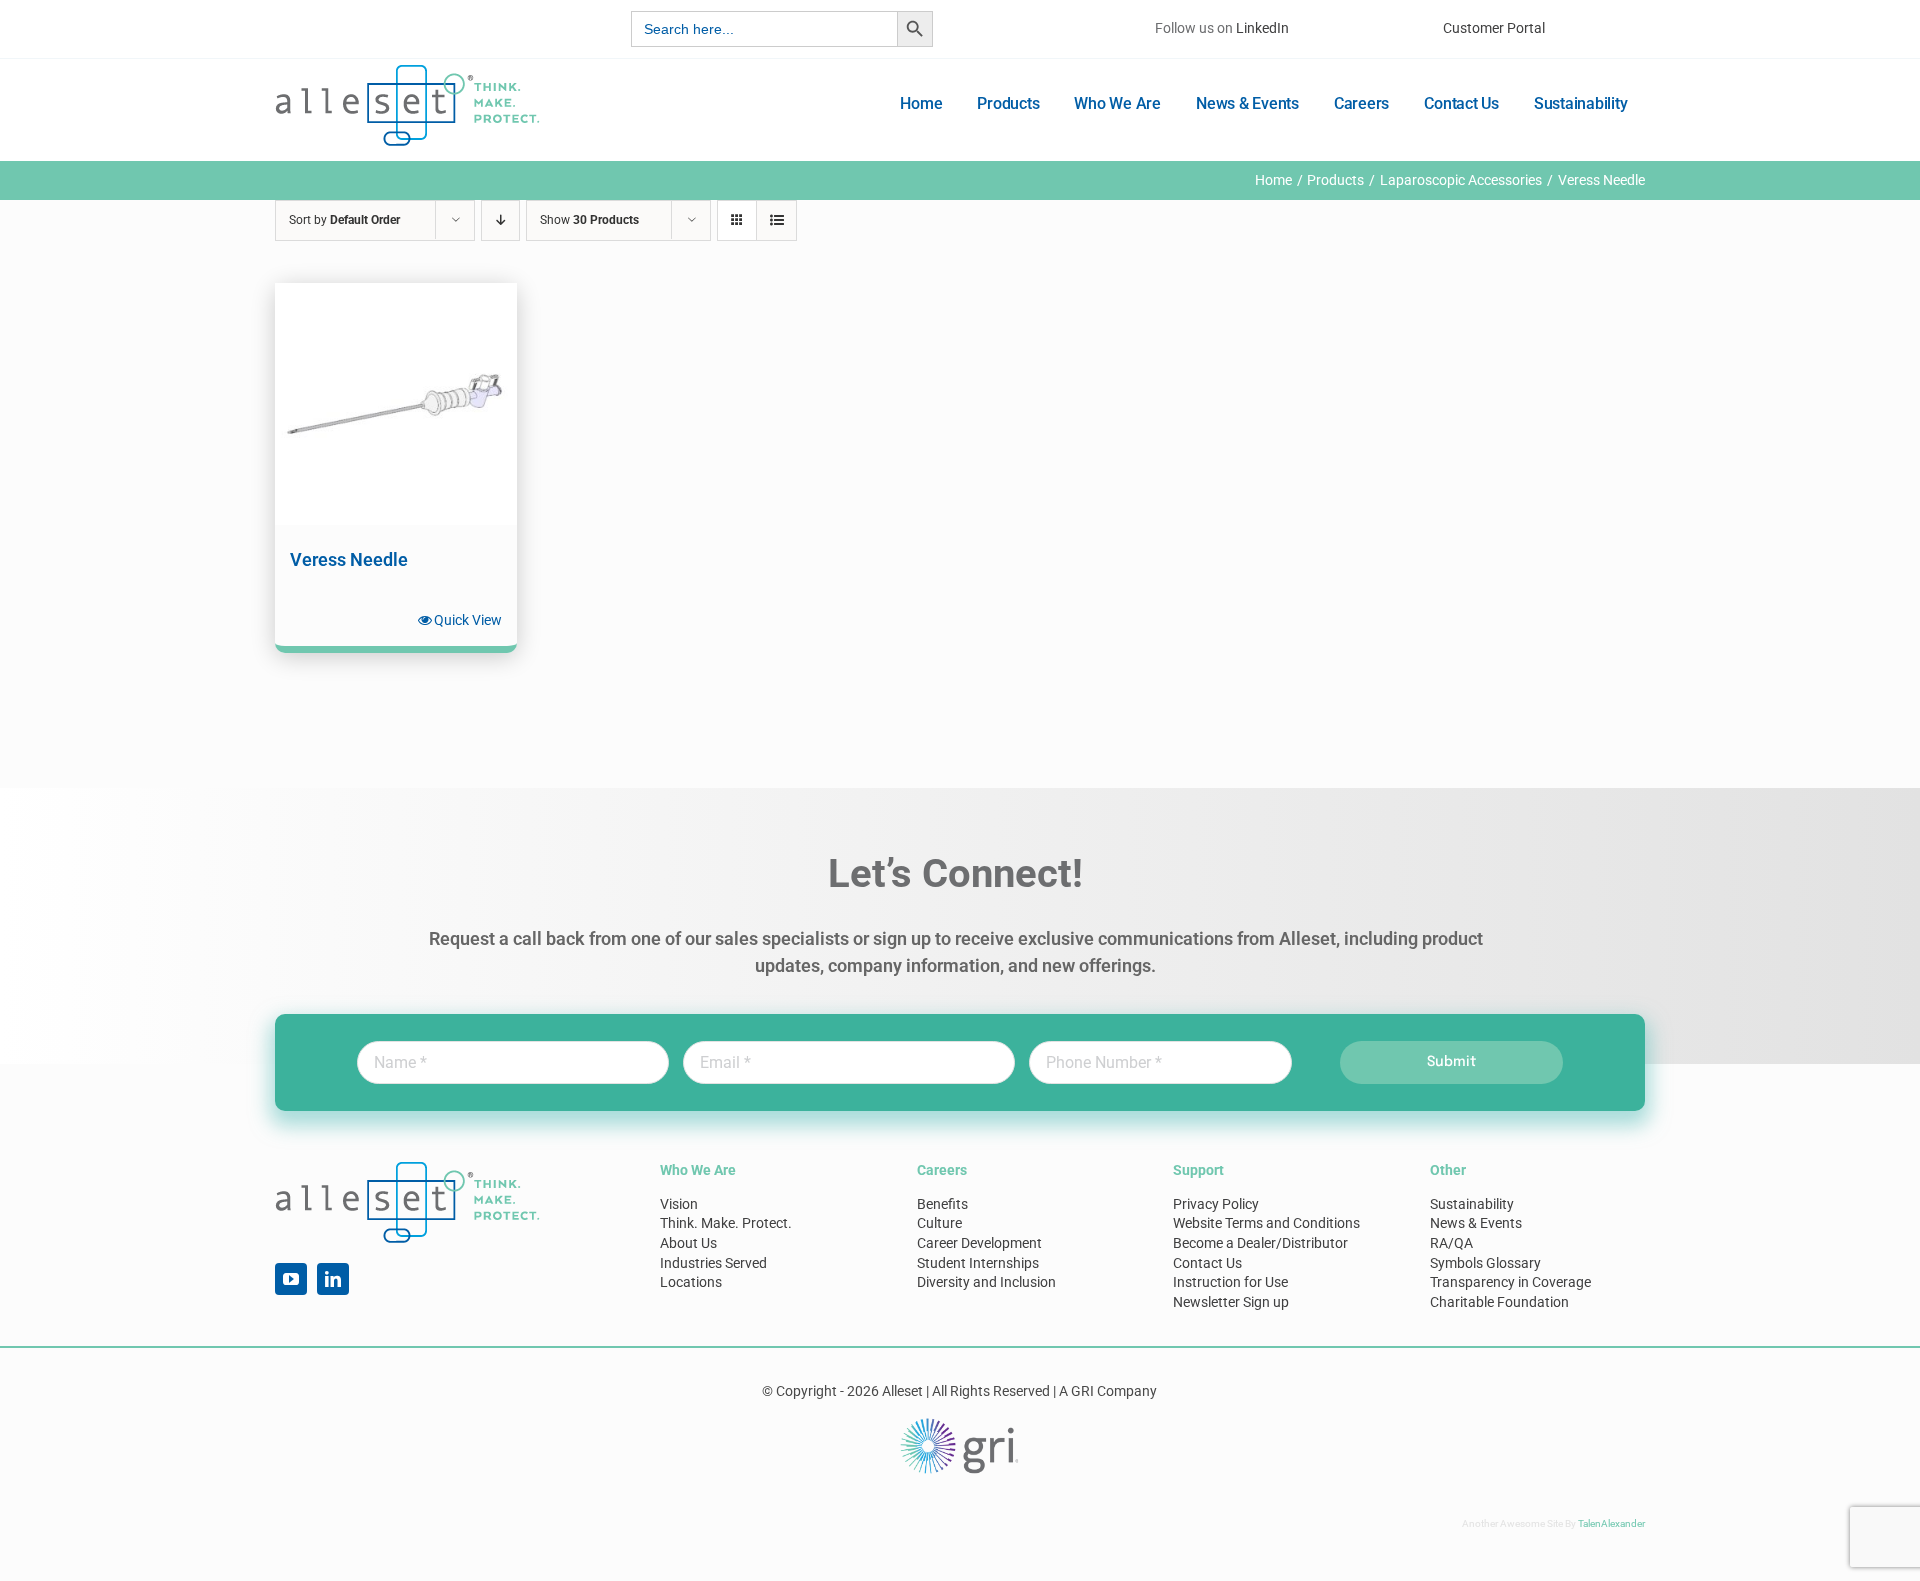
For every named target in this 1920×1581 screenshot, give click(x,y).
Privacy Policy (1216, 1204)
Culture (939, 1223)
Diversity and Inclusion (986, 1282)
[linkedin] (333, 1279)
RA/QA (1451, 1243)
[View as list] (776, 220)
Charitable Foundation (1499, 1302)
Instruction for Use (1230, 1282)
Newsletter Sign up (1231, 1302)
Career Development (979, 1243)
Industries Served (713, 1263)
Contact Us (1207, 1263)
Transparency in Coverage (1510, 1282)
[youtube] (291, 1279)
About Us (688, 1243)
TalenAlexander (1611, 1523)
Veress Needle (349, 559)
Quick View (468, 620)
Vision (679, 1204)
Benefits (942, 1204)
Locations (691, 1282)
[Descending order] (500, 220)
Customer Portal (1494, 28)
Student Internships (978, 1263)
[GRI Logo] (960, 1423)
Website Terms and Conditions (1266, 1223)
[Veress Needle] (396, 404)
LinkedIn (1262, 28)
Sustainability (1472, 1204)
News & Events (1476, 1223)
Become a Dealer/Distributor (1260, 1243)
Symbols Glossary (1485, 1263)
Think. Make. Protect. (726, 1223)
